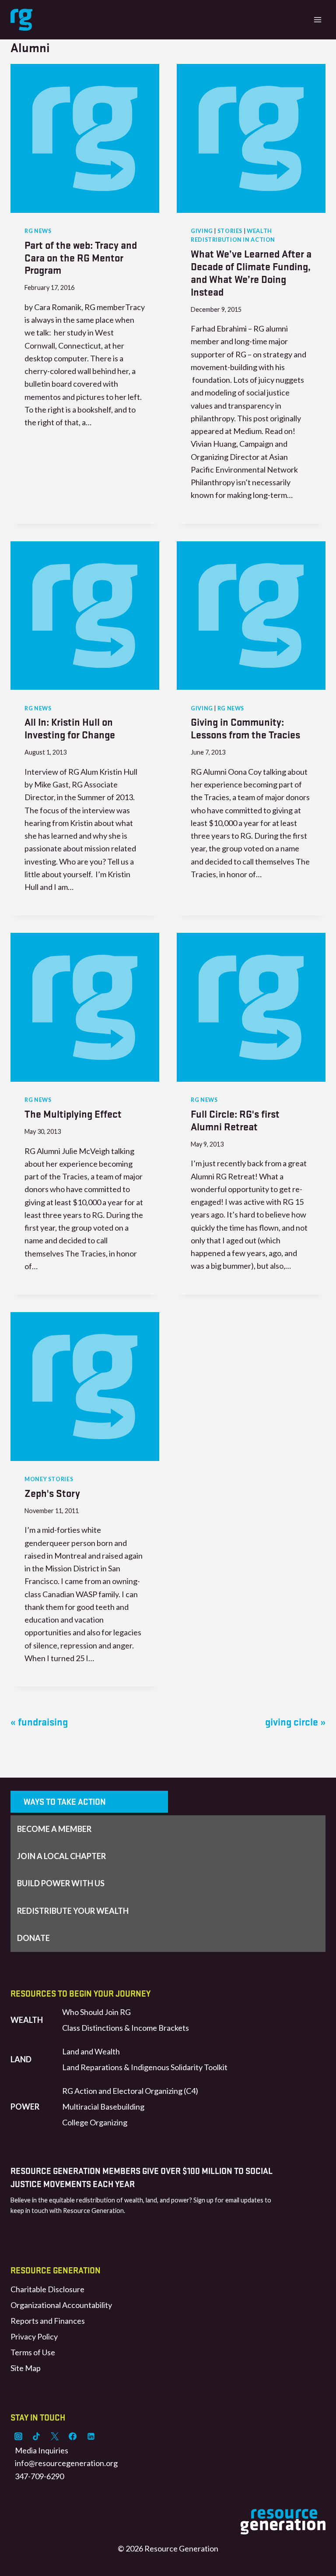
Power (25, 2107)
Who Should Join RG (96, 2012)
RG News (38, 231)
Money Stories (49, 1479)
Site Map (26, 2368)
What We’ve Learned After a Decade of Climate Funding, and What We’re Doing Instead (251, 272)
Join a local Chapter (61, 1856)
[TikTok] (36, 2436)
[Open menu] (317, 19)
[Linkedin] (91, 2436)
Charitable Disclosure (47, 2289)
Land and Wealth (91, 2051)
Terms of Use (33, 2352)
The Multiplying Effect (73, 1113)
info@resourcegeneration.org (66, 2463)
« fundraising (39, 1721)
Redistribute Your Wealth (73, 1911)
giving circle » (295, 1721)
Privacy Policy (34, 2336)
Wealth (27, 2020)
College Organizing (95, 2122)
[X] (55, 2436)
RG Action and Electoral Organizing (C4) (130, 2091)
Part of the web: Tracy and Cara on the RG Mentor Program (81, 257)
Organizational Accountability (61, 2305)
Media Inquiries (42, 2450)
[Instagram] (18, 2436)
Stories (230, 231)
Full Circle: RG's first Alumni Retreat (235, 1120)
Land (21, 2059)
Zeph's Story (52, 1493)
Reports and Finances (48, 2321)
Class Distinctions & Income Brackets (126, 2028)
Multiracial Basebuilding (103, 2107)
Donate (33, 1938)
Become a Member (54, 1829)
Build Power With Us (61, 1883)
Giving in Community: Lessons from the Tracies (245, 728)
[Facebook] (73, 2436)
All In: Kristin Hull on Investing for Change (70, 728)
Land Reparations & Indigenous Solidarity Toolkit (145, 2067)
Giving (202, 231)
